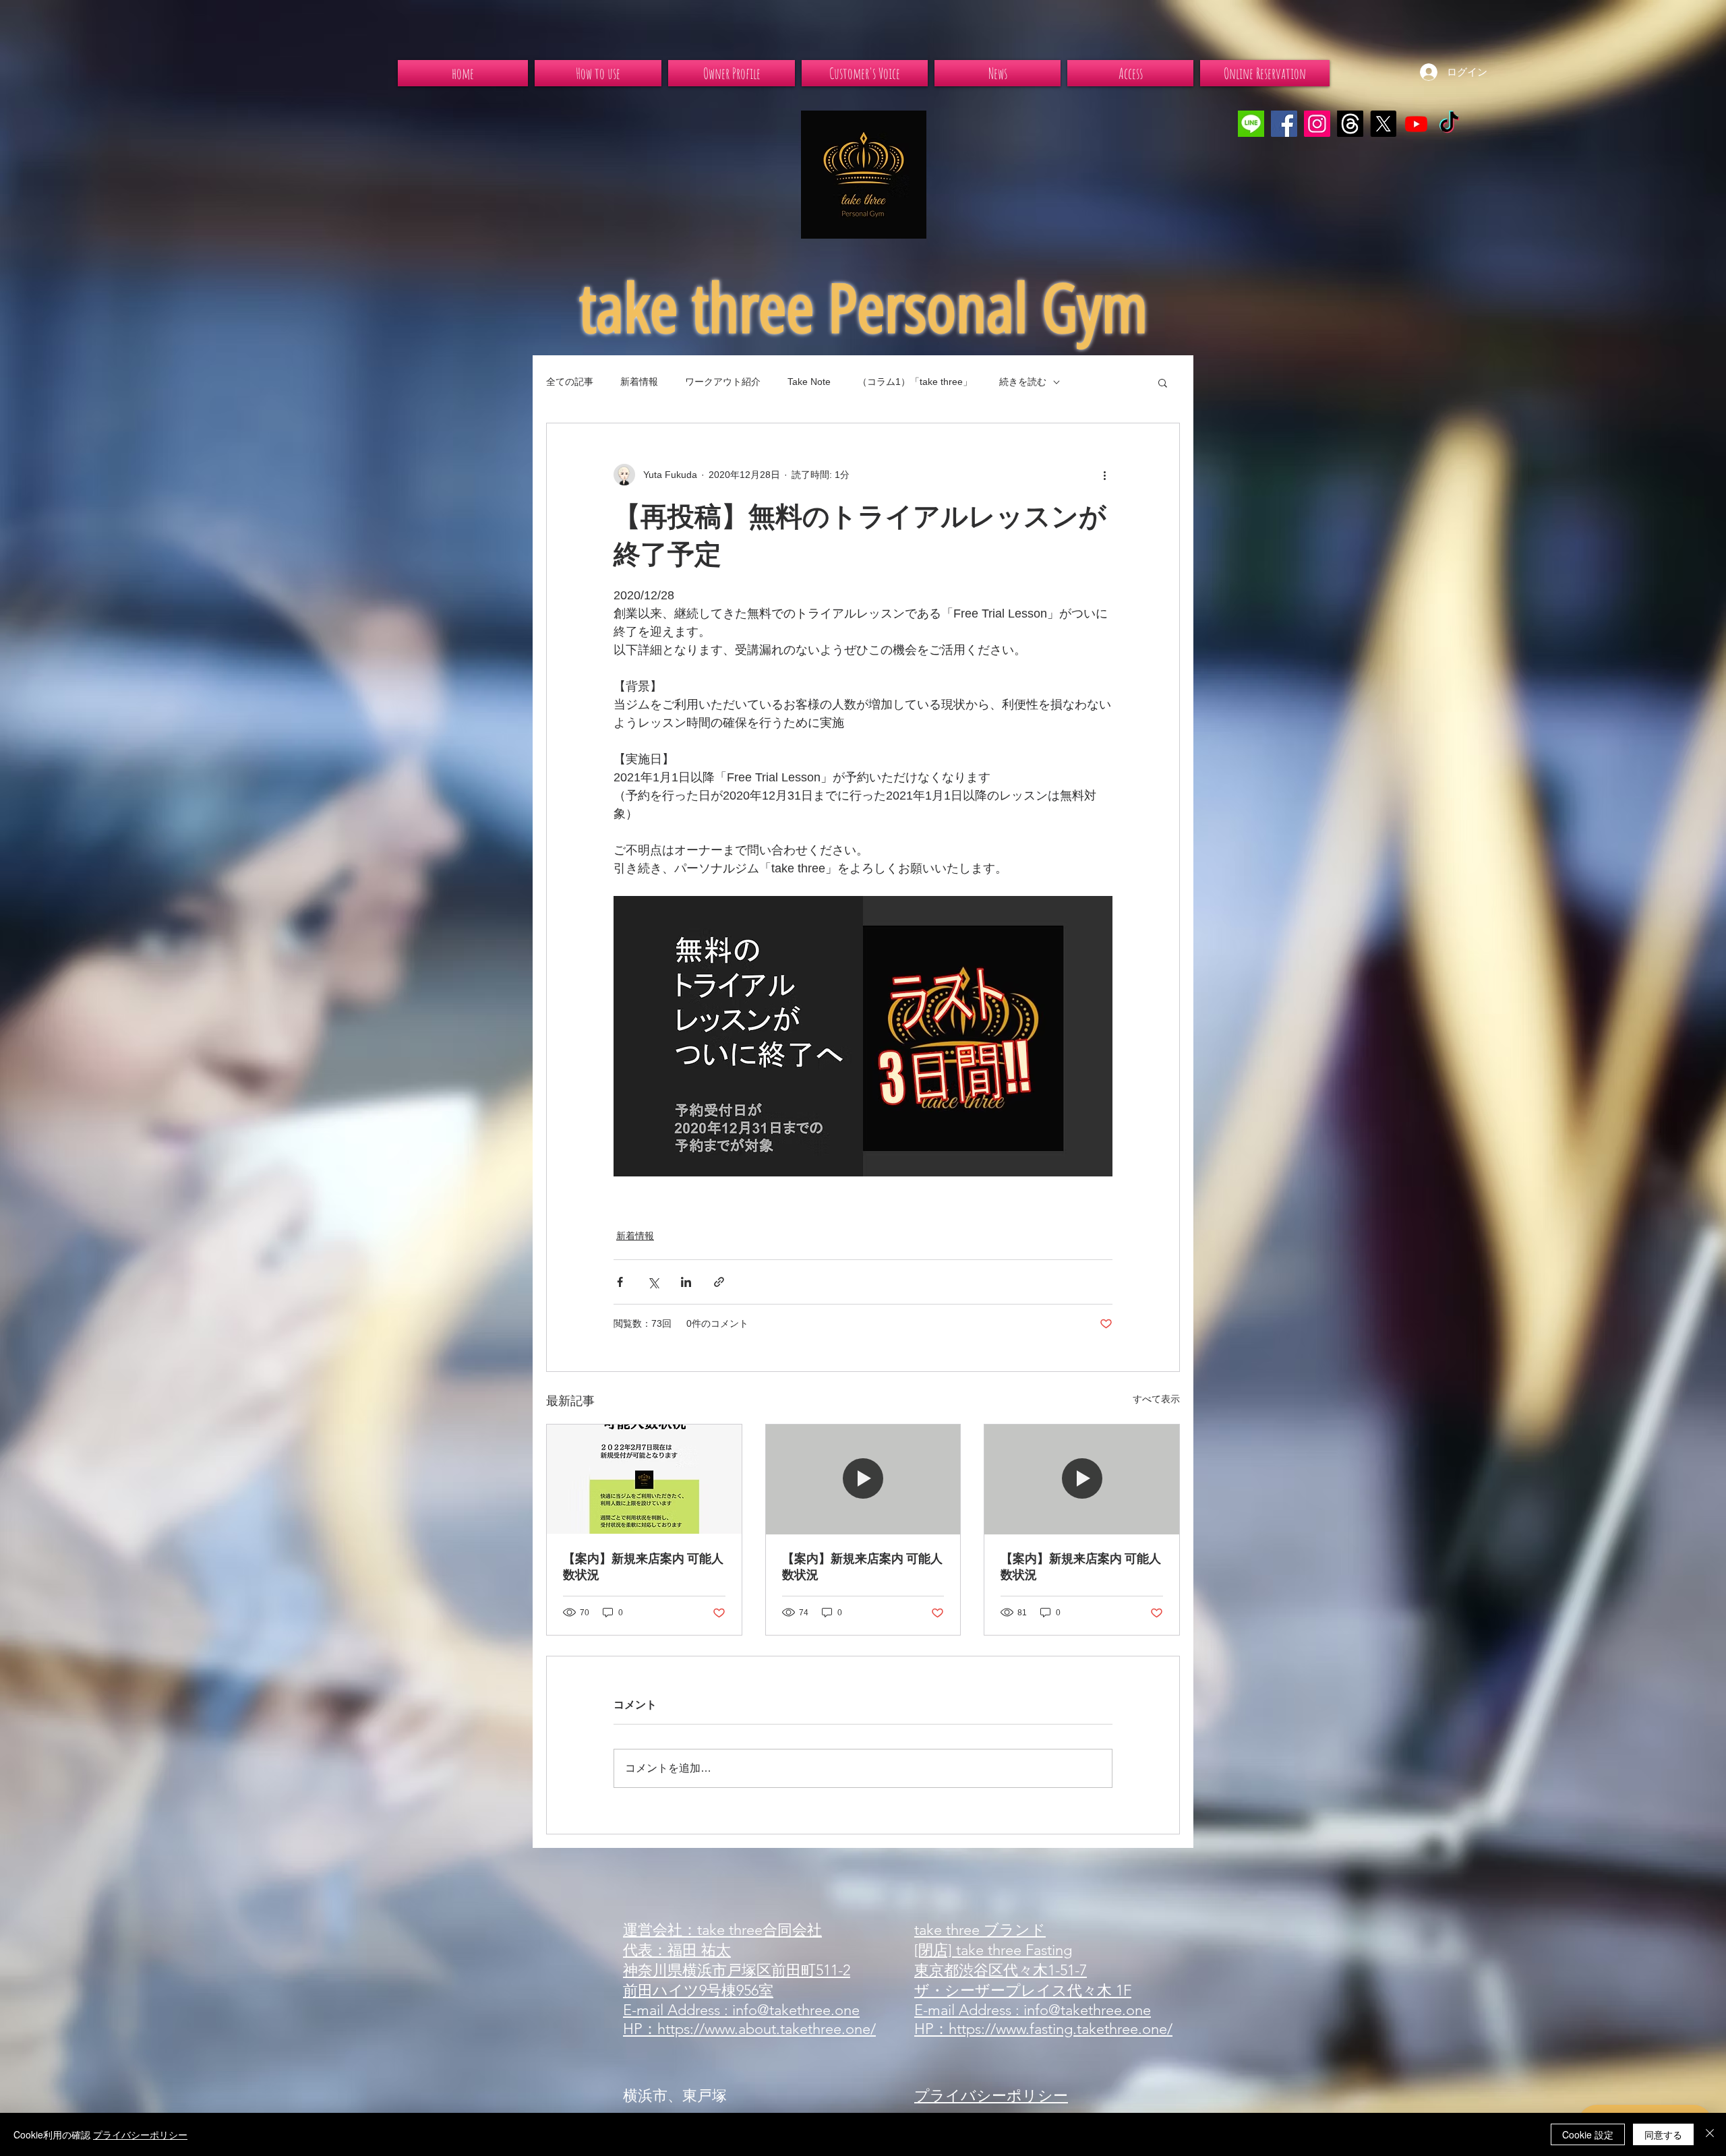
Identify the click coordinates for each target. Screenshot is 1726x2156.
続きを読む (1023, 382)
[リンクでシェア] (719, 1282)
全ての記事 (570, 382)
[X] (1383, 124)
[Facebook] (1284, 124)
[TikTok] (1449, 124)
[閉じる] (1710, 2134)
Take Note (809, 382)
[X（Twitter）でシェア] (653, 1282)
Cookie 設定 (1588, 2134)
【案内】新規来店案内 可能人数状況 (643, 1567)
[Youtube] (1416, 124)
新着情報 (639, 382)
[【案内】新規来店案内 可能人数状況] (644, 1479)
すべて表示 (1156, 1399)
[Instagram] (1317, 124)
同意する (1663, 2134)
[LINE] (1251, 124)
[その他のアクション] (1104, 475)
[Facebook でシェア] (620, 1282)
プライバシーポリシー (140, 2134)
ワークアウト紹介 (723, 382)
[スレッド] (1350, 124)
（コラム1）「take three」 (915, 382)
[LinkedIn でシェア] (686, 1282)
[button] (1163, 382)
